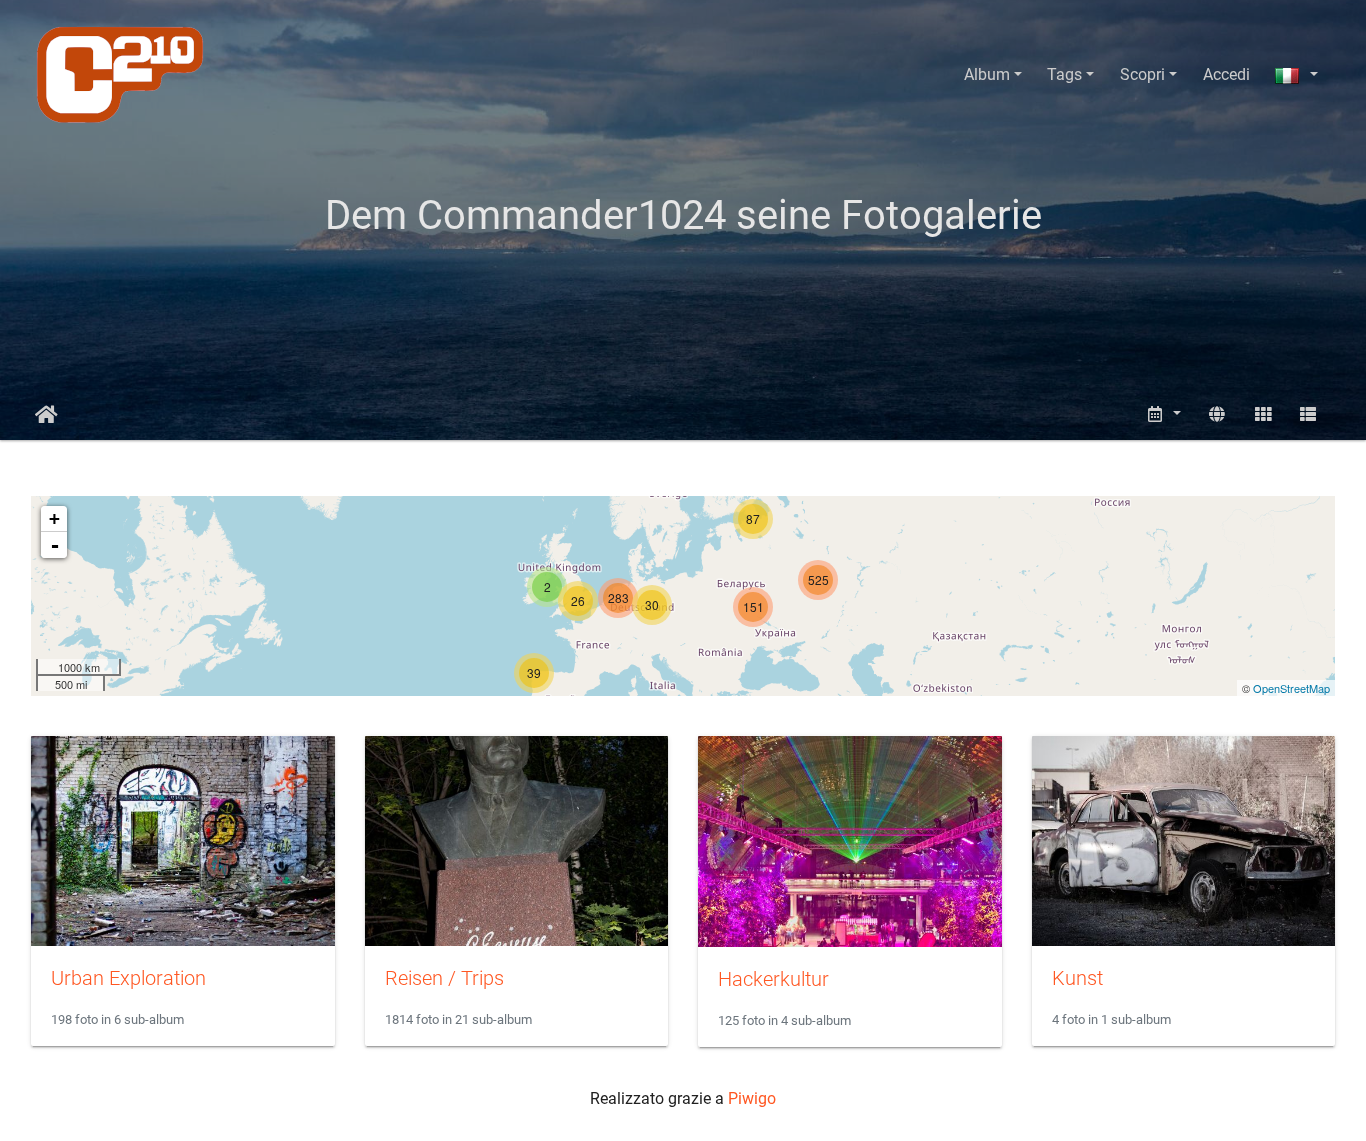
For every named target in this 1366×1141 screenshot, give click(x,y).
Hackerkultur (773, 979)
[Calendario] (1164, 414)
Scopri (1142, 74)
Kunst (1077, 978)
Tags (1064, 74)
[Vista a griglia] (1263, 414)
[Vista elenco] (1308, 414)
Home (46, 415)
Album (987, 74)
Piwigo (752, 1098)
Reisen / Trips (444, 978)
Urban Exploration (128, 978)
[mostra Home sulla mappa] (1217, 414)
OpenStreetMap (1291, 688)
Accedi (1226, 74)
